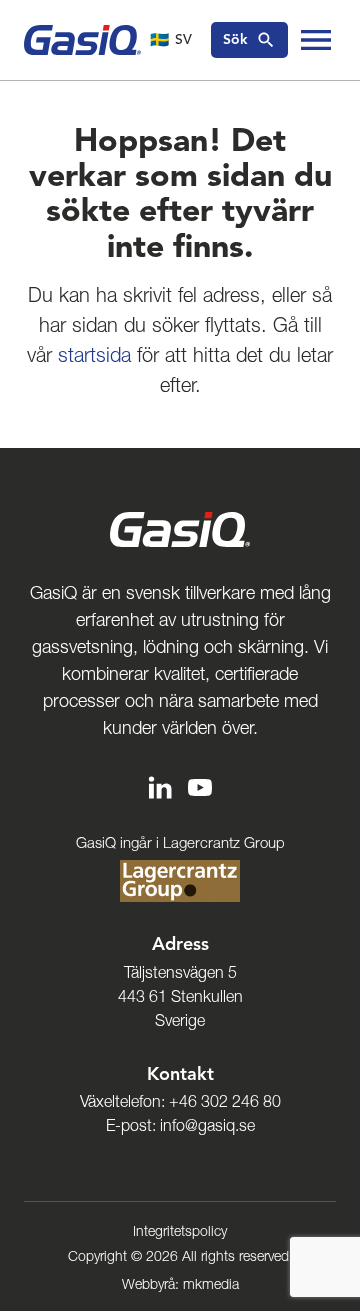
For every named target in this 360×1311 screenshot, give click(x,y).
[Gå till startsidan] (82, 39)
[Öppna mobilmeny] (316, 40)
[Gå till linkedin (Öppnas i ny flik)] (160, 786)
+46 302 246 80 (225, 1101)
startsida (94, 355)
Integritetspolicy (180, 1231)
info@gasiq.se (207, 1125)
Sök (235, 39)
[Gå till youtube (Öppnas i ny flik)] (200, 786)
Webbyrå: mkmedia (180, 1284)
